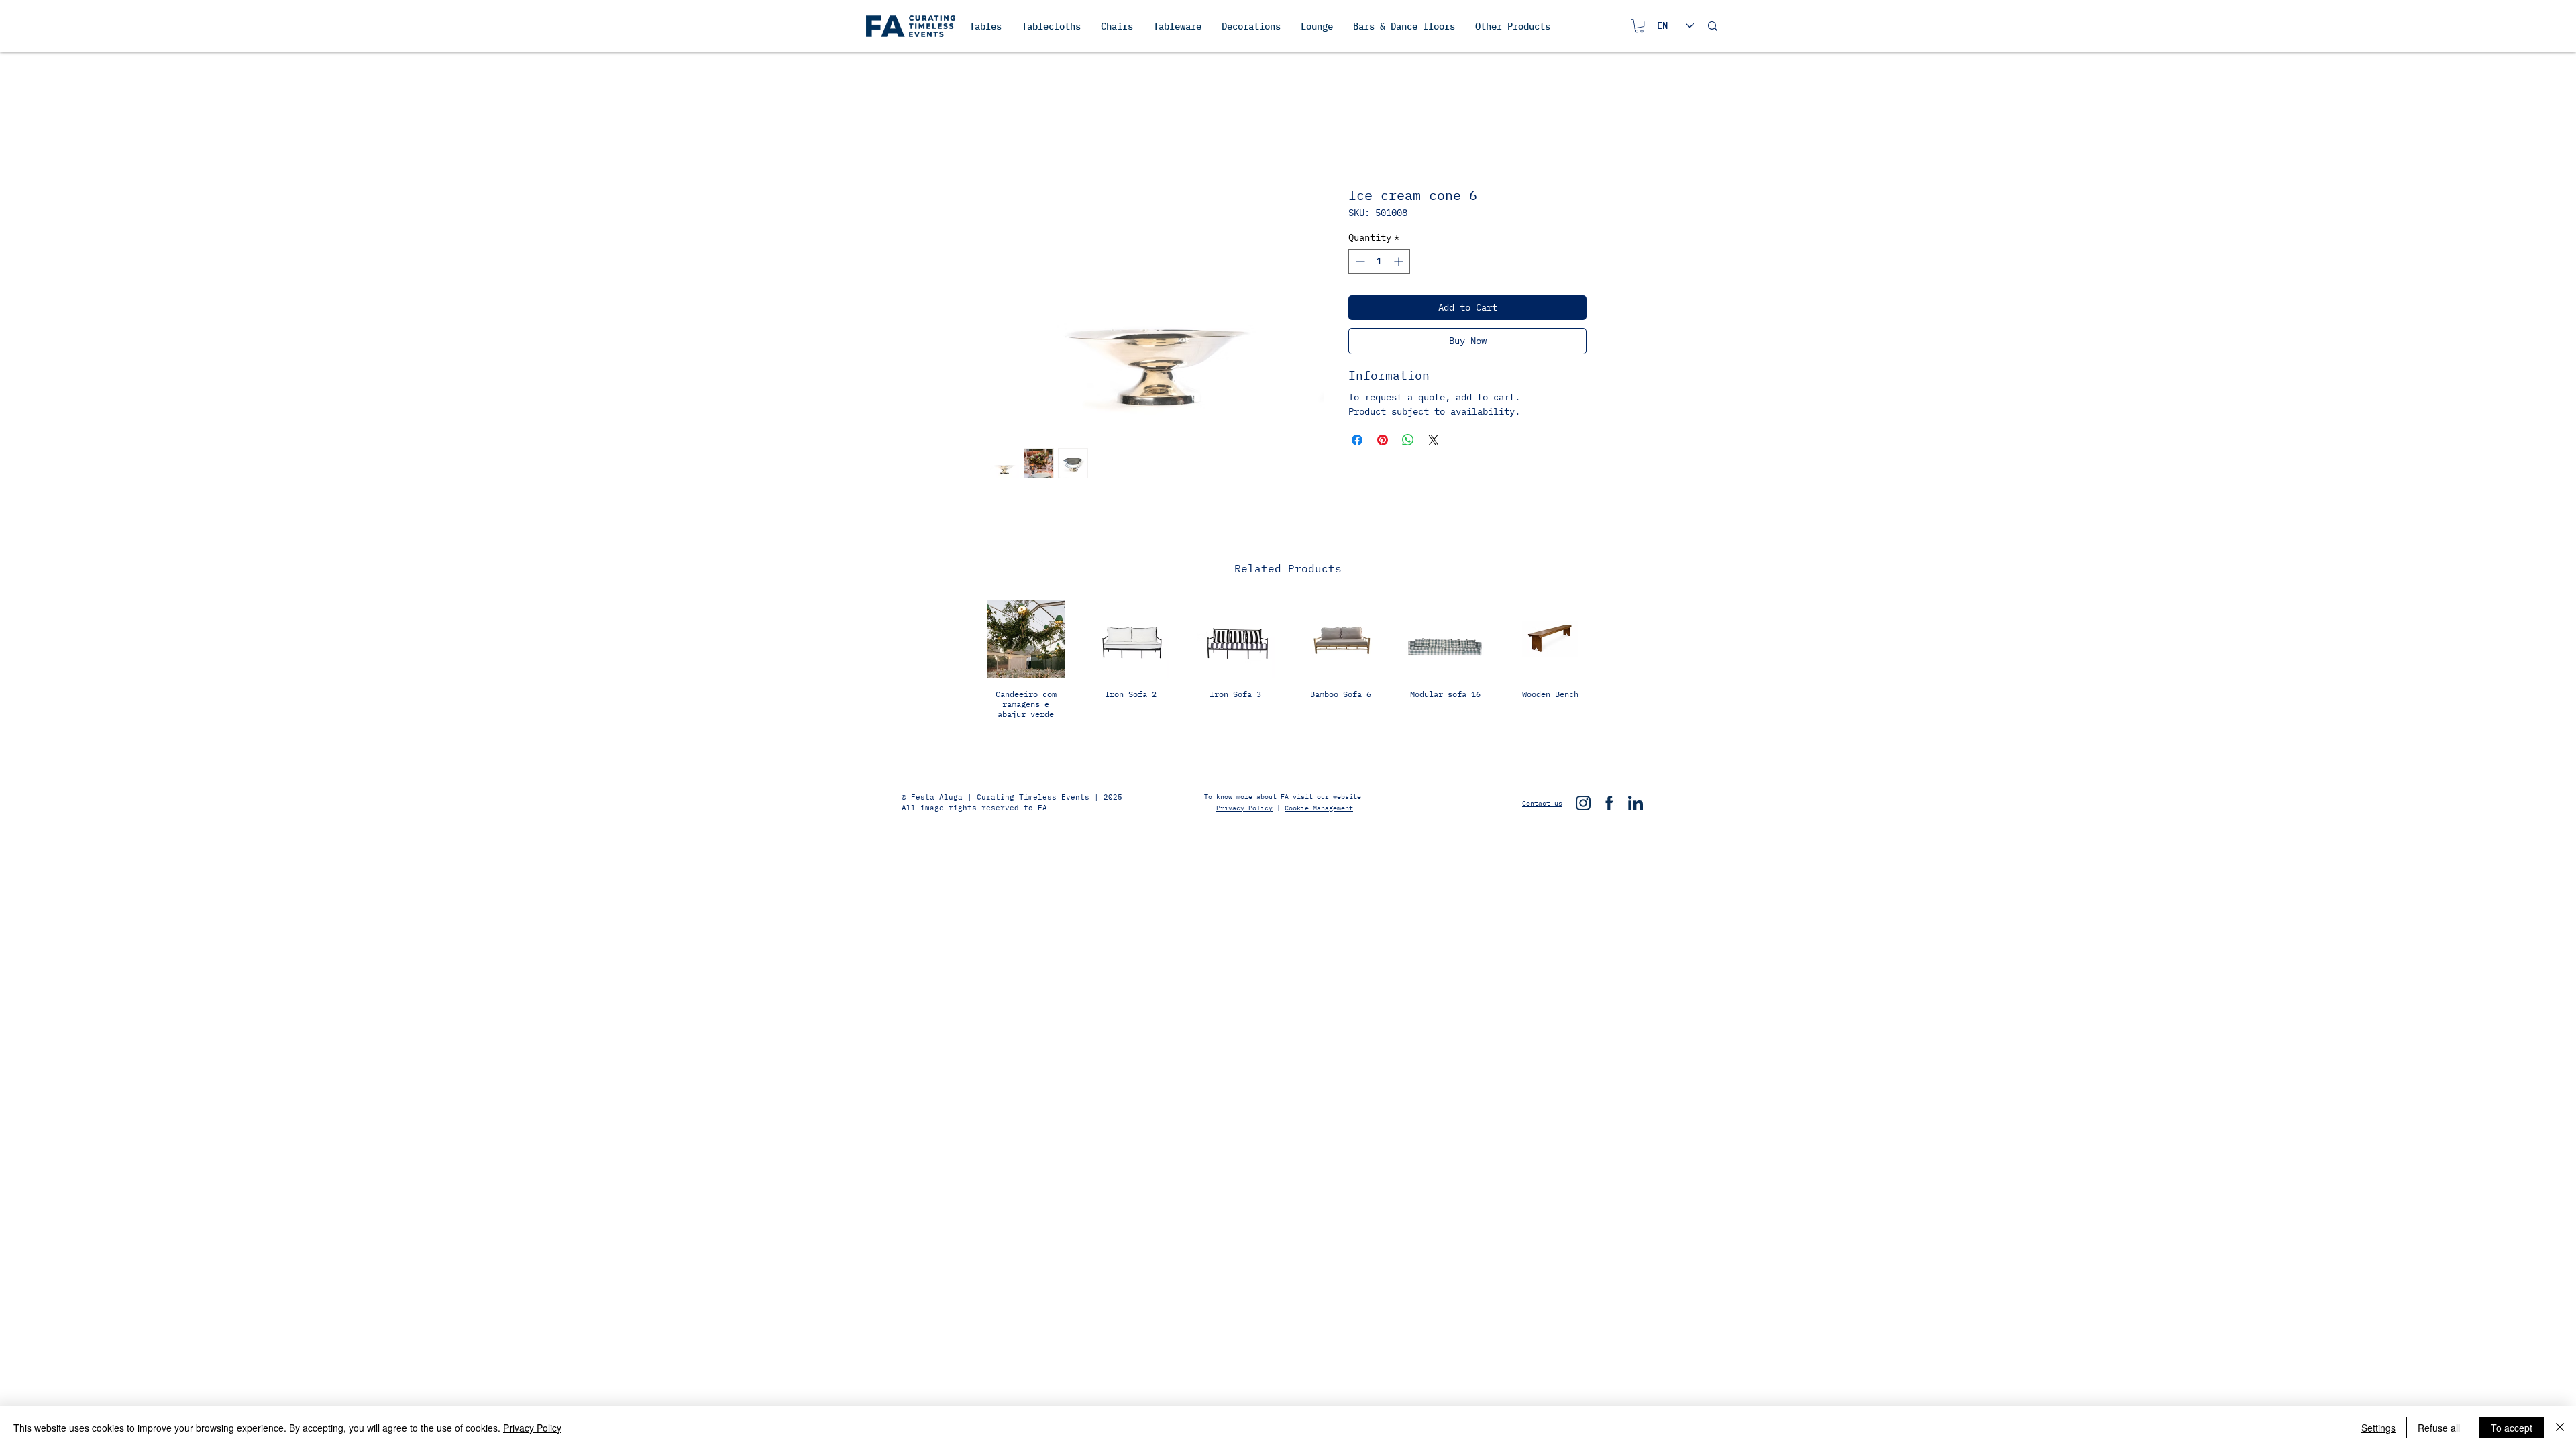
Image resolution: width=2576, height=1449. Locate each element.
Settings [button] (2378, 1428)
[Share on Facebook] (1357, 440)
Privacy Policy (1244, 808)
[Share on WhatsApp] (1408, 440)
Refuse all (2439, 1428)
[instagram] (1583, 803)
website (1347, 797)
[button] (1639, 26)
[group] (1288, 676)
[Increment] (1400, 261)
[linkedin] (1635, 803)
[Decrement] (1359, 261)
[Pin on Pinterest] (1383, 440)
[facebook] (1609, 803)
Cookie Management (1319, 808)
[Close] (2560, 1428)
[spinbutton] (1379, 261)
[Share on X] (1434, 440)
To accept (2512, 1428)
